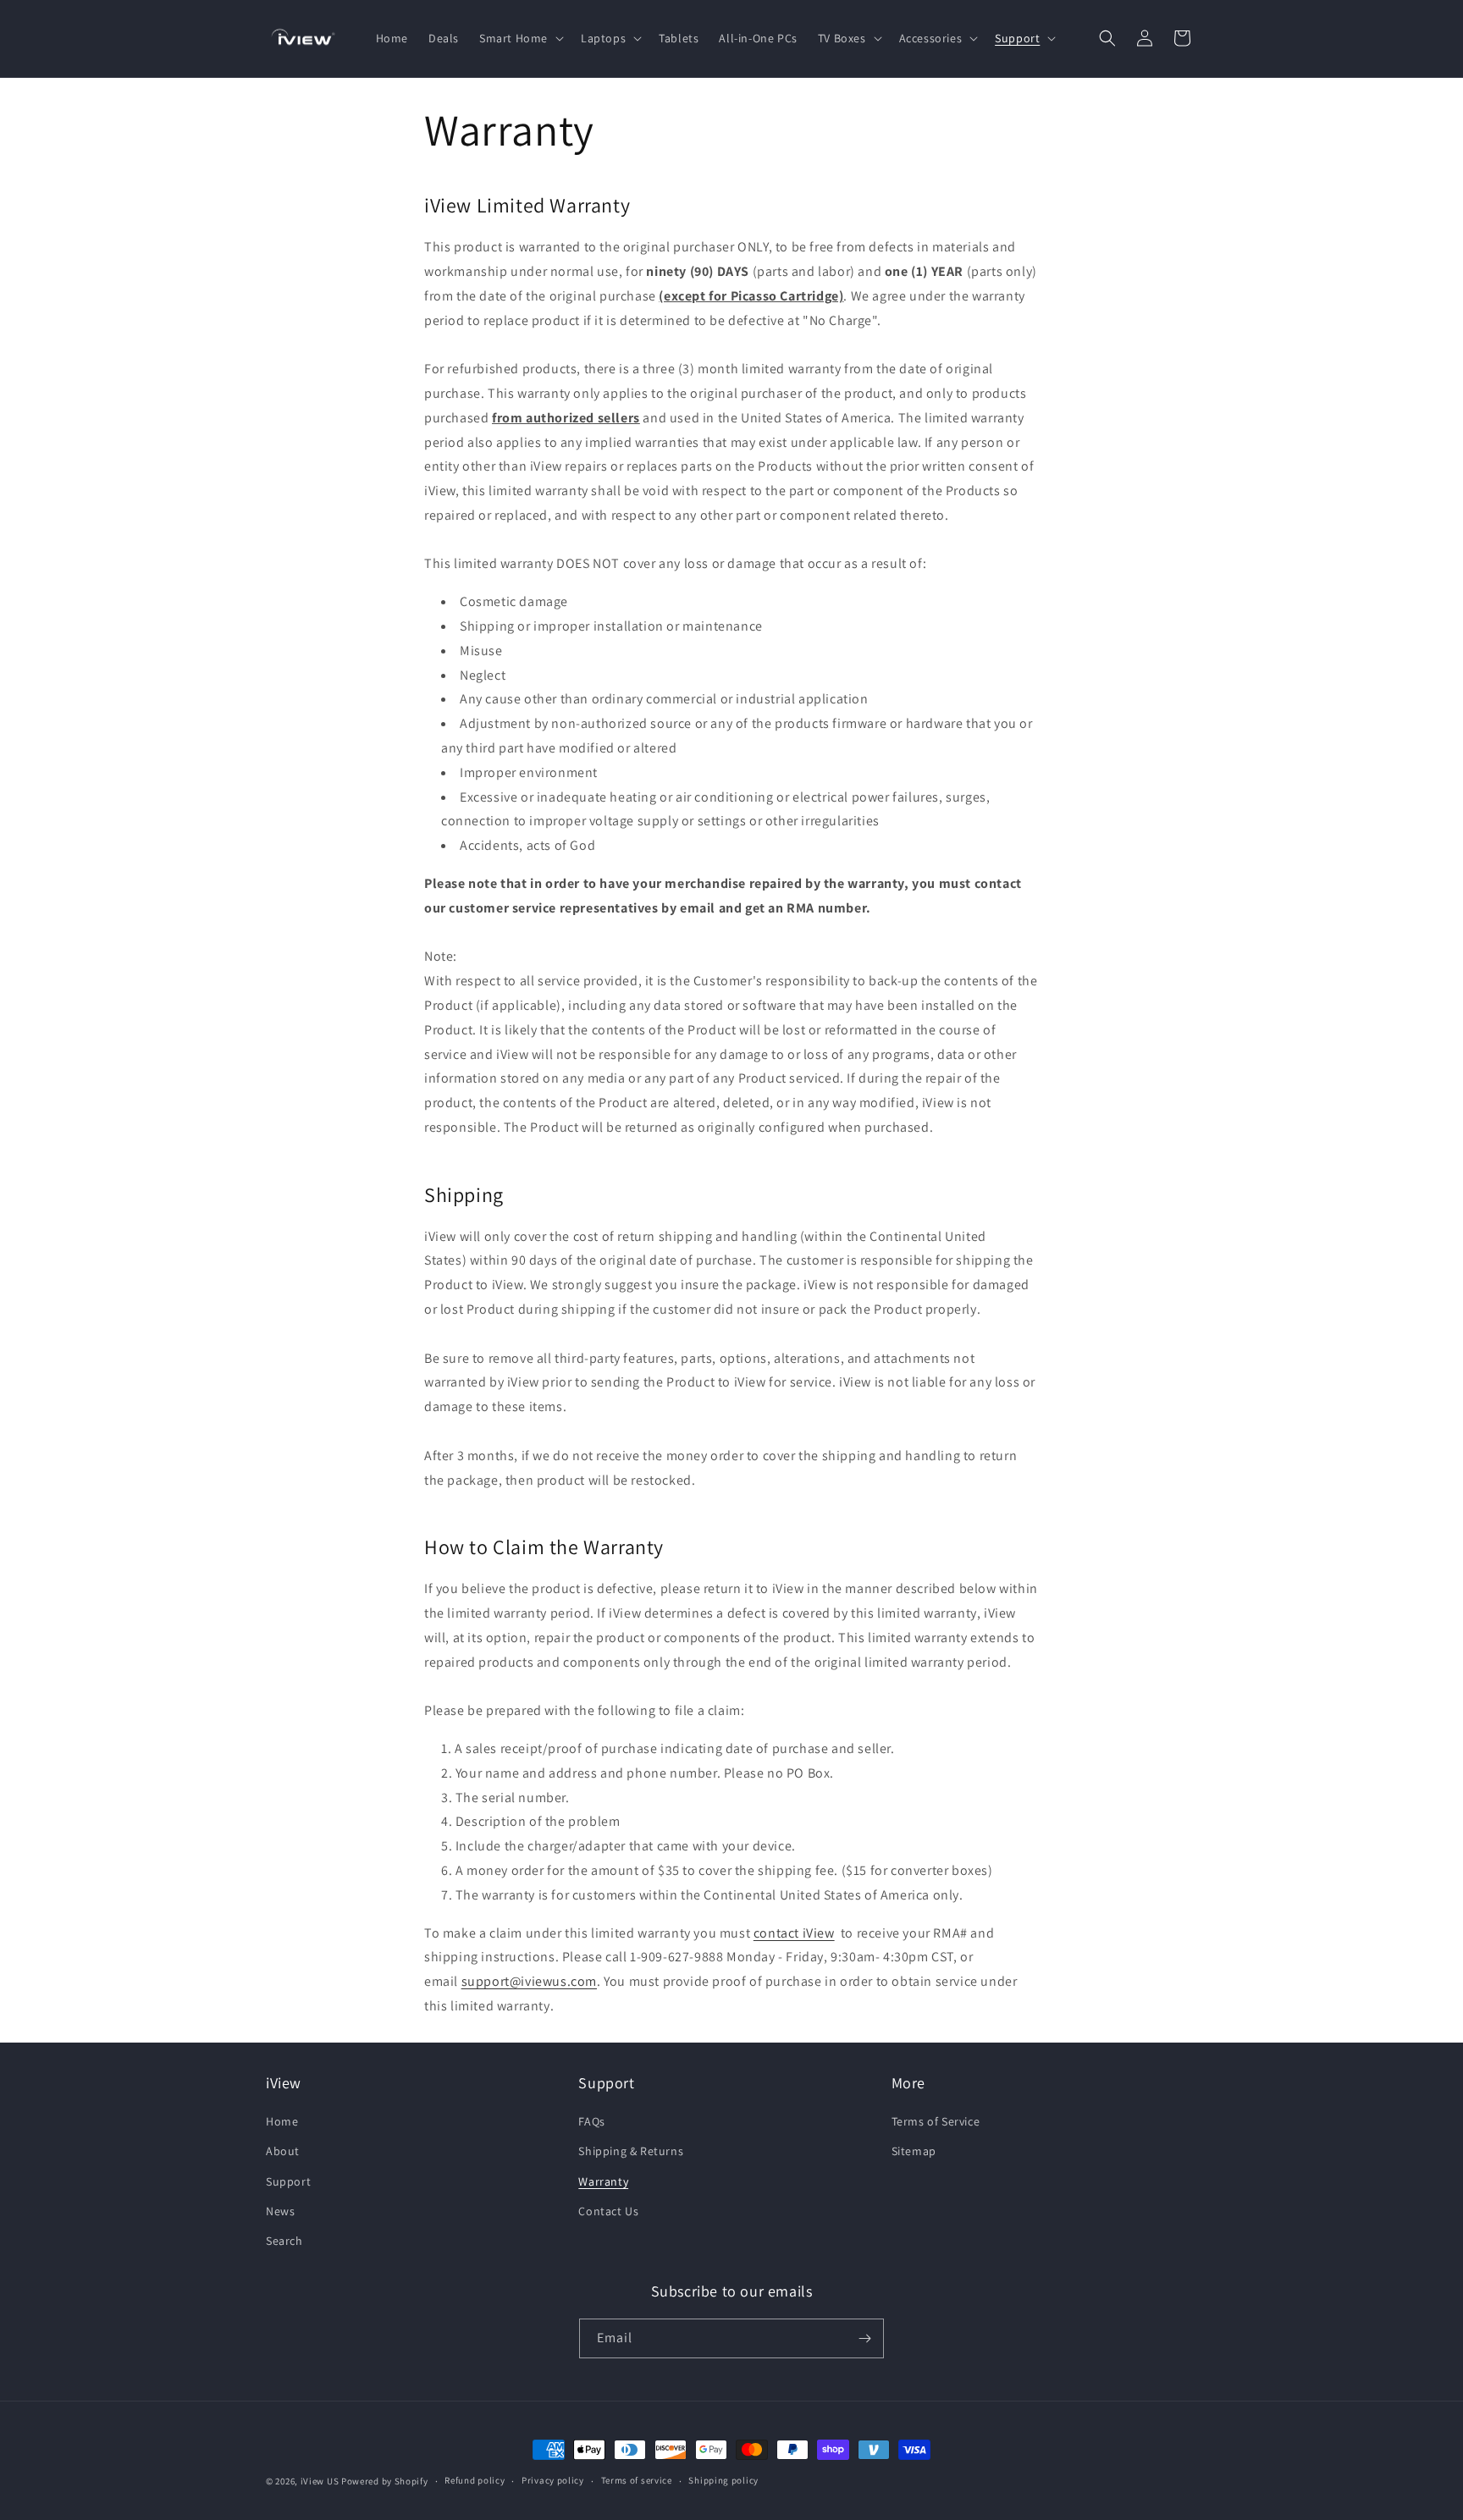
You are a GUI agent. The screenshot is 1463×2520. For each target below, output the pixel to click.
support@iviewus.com (529, 1981)
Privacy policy (553, 2480)
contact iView (794, 1933)
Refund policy (475, 2480)
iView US (320, 2481)
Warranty (603, 2181)
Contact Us (608, 2211)
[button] (520, 38)
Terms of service (637, 2480)
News (280, 2211)
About (283, 2151)
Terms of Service (936, 2121)
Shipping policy (723, 2480)
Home (282, 2121)
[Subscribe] (864, 2338)
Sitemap (914, 2151)
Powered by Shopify (385, 2481)
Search (284, 2241)
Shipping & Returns (631, 2151)
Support (288, 2181)
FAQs (591, 2121)
